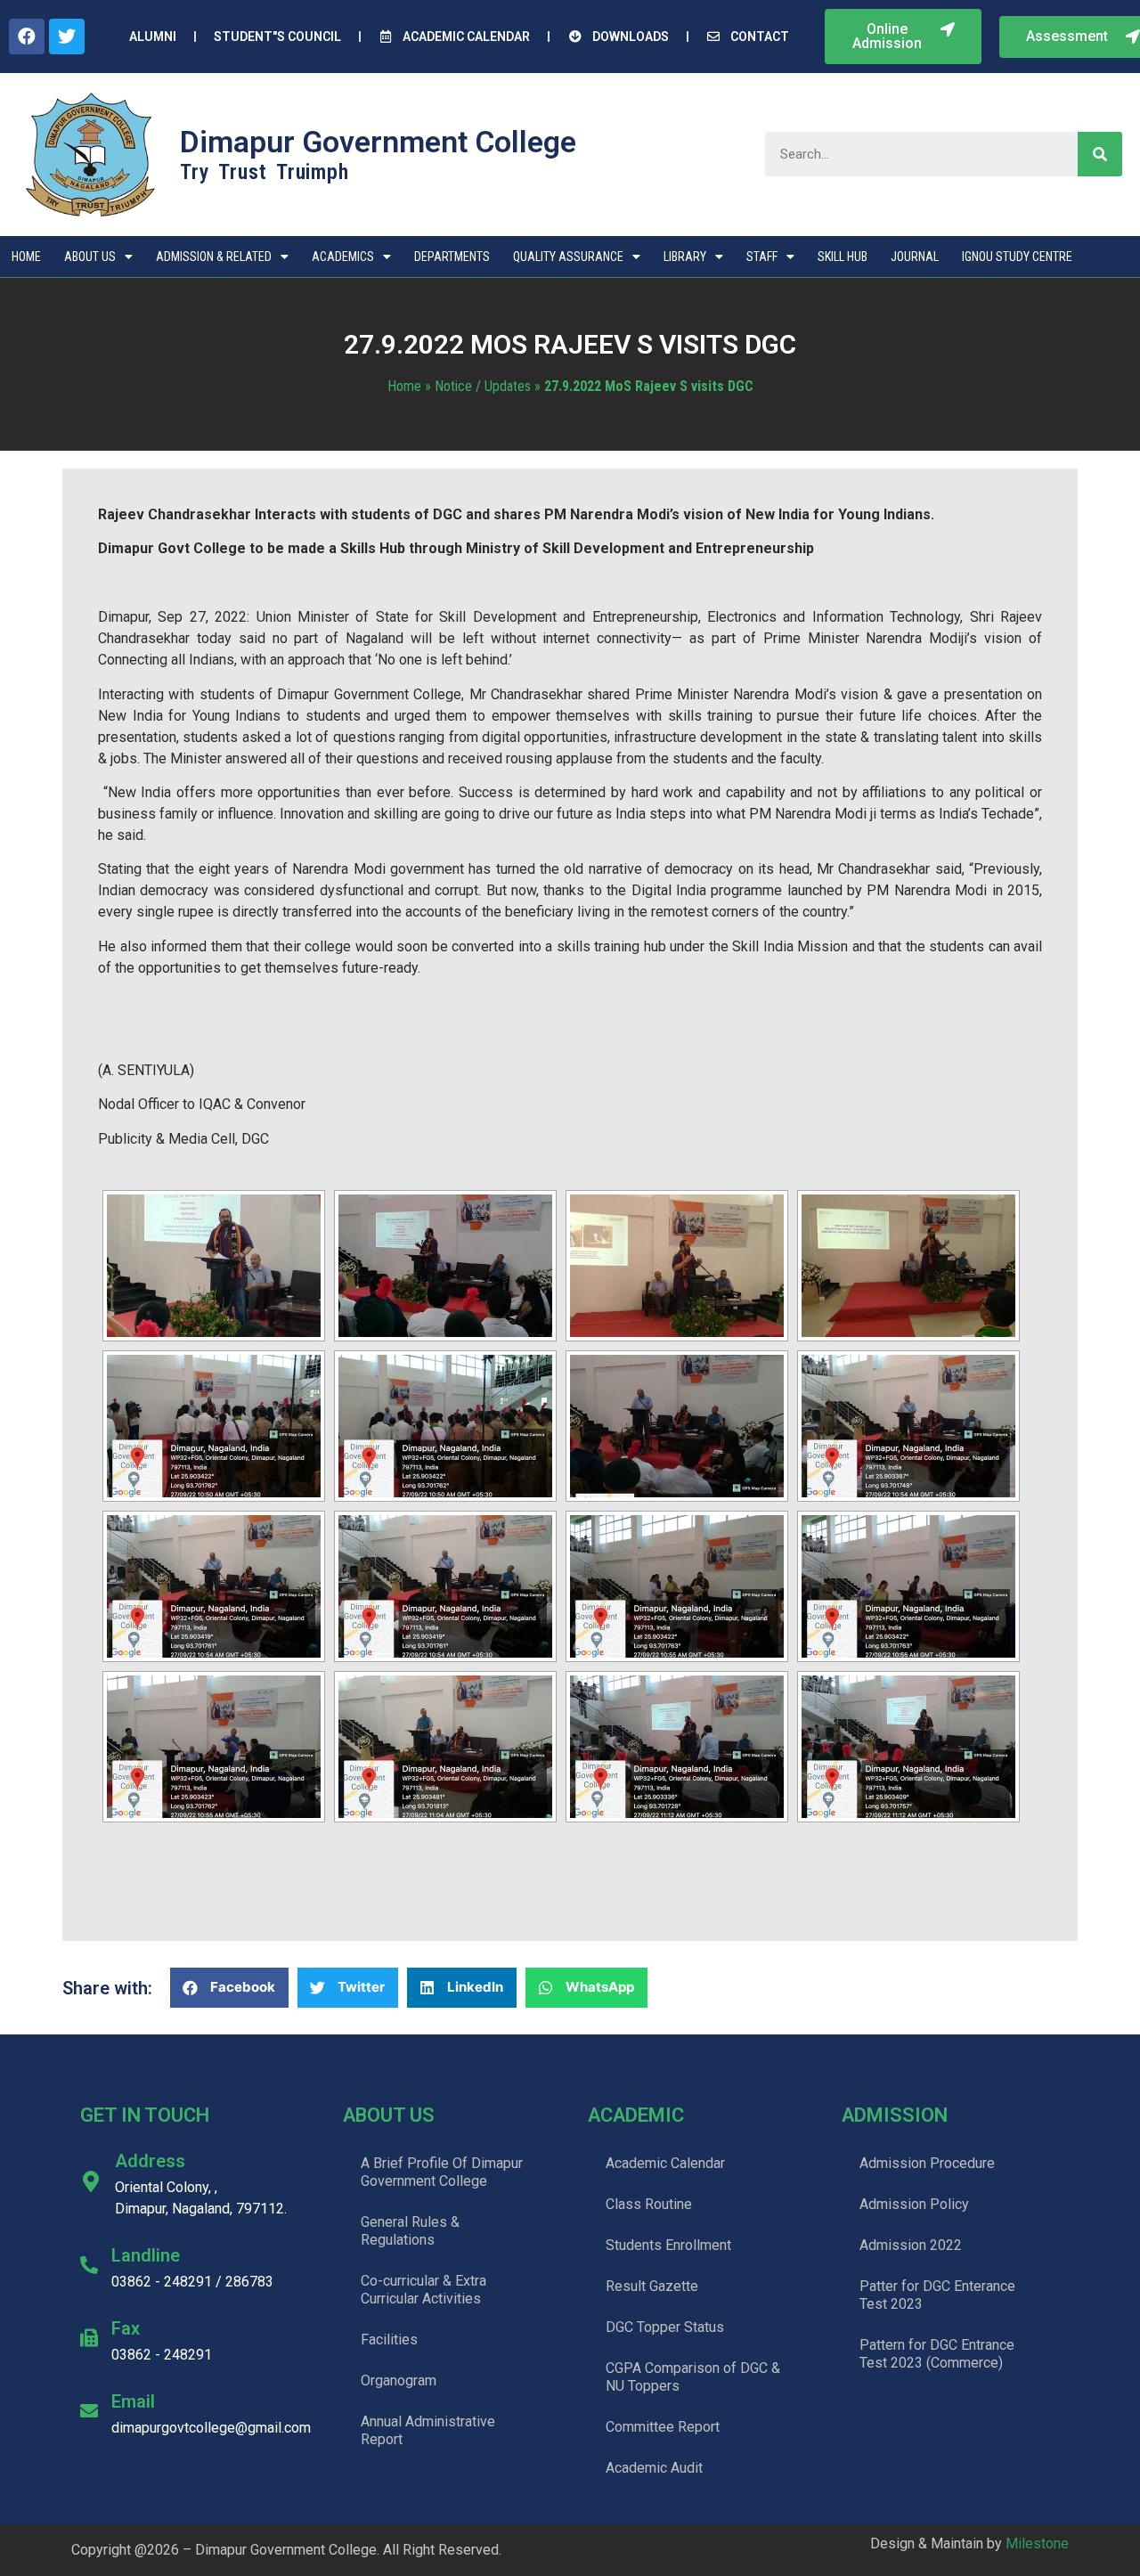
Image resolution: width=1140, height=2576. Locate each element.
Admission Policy (914, 2204)
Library (685, 257)
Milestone (1037, 2543)
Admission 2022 (911, 2245)
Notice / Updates (483, 386)
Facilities (389, 2340)
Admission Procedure (927, 2163)
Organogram (399, 2380)
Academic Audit (654, 2468)
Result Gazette (652, 2286)
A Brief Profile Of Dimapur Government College (442, 2172)
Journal (915, 257)
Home (26, 257)
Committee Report (663, 2427)
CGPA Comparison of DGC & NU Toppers (693, 2377)
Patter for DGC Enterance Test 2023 (937, 2295)
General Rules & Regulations (410, 2231)
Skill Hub (843, 257)
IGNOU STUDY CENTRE (1017, 257)
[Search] (1100, 154)
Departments (452, 257)
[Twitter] (67, 37)
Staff (762, 257)
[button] (903, 37)
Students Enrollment (668, 2245)
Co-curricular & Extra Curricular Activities (423, 2290)
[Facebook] (27, 37)
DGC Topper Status (665, 2327)
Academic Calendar (665, 2163)
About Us (90, 257)
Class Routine (649, 2204)
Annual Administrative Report (428, 2430)
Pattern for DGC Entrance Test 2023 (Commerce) (937, 2354)
